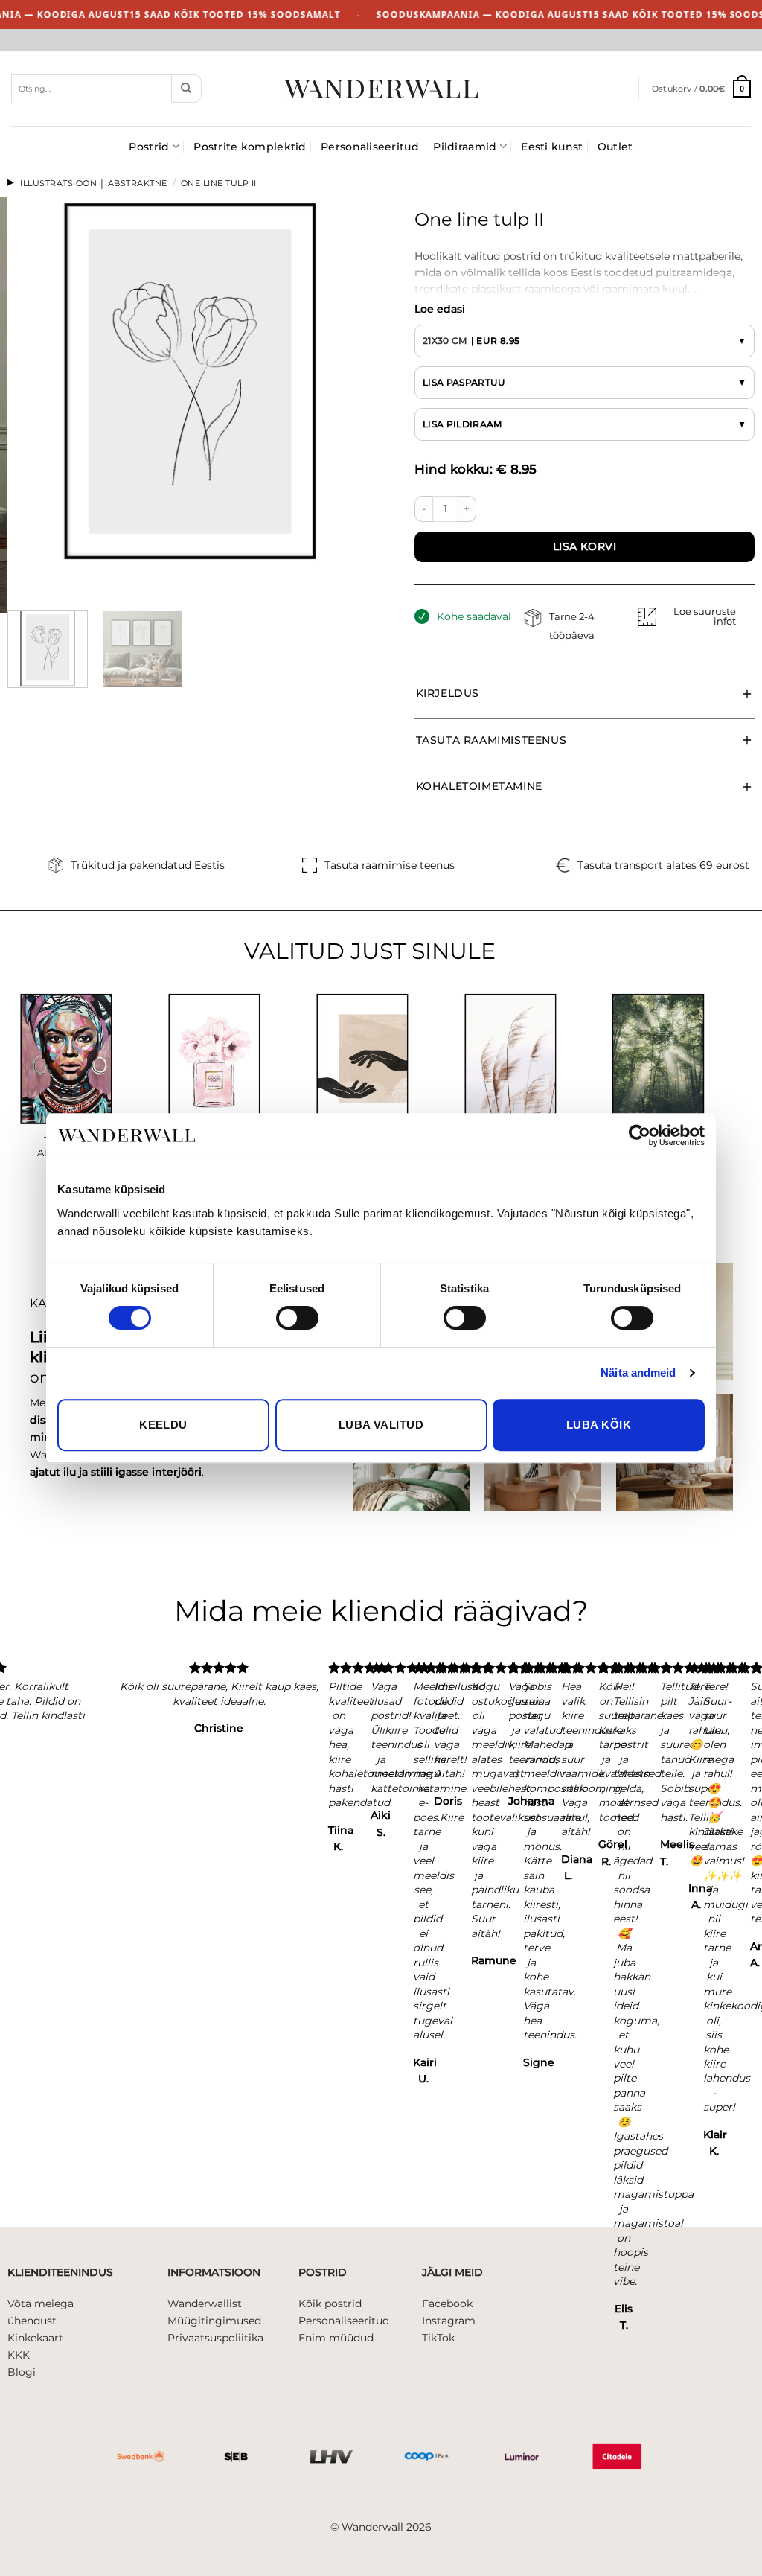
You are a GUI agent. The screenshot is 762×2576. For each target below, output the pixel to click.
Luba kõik (599, 1425)
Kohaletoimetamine (479, 786)
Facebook (447, 2304)
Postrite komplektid (250, 147)
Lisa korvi (585, 546)
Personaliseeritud (370, 147)
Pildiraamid (465, 147)
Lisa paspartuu (464, 382)
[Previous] (20, 577)
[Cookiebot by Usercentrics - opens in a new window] (640, 1135)
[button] (701, 89)
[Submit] (186, 89)
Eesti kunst (552, 147)
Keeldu (163, 1425)
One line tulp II (219, 183)
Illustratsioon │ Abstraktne (94, 183)
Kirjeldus (448, 693)
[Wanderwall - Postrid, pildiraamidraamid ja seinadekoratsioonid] (381, 89)
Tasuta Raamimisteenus (492, 740)
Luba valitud (381, 1425)
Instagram (449, 2321)
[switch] (297, 1318)
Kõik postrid (330, 2304)
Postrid (149, 147)
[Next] (56, 577)
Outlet (615, 147)
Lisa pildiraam (462, 424)
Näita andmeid (638, 1373)
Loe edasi (440, 309)
